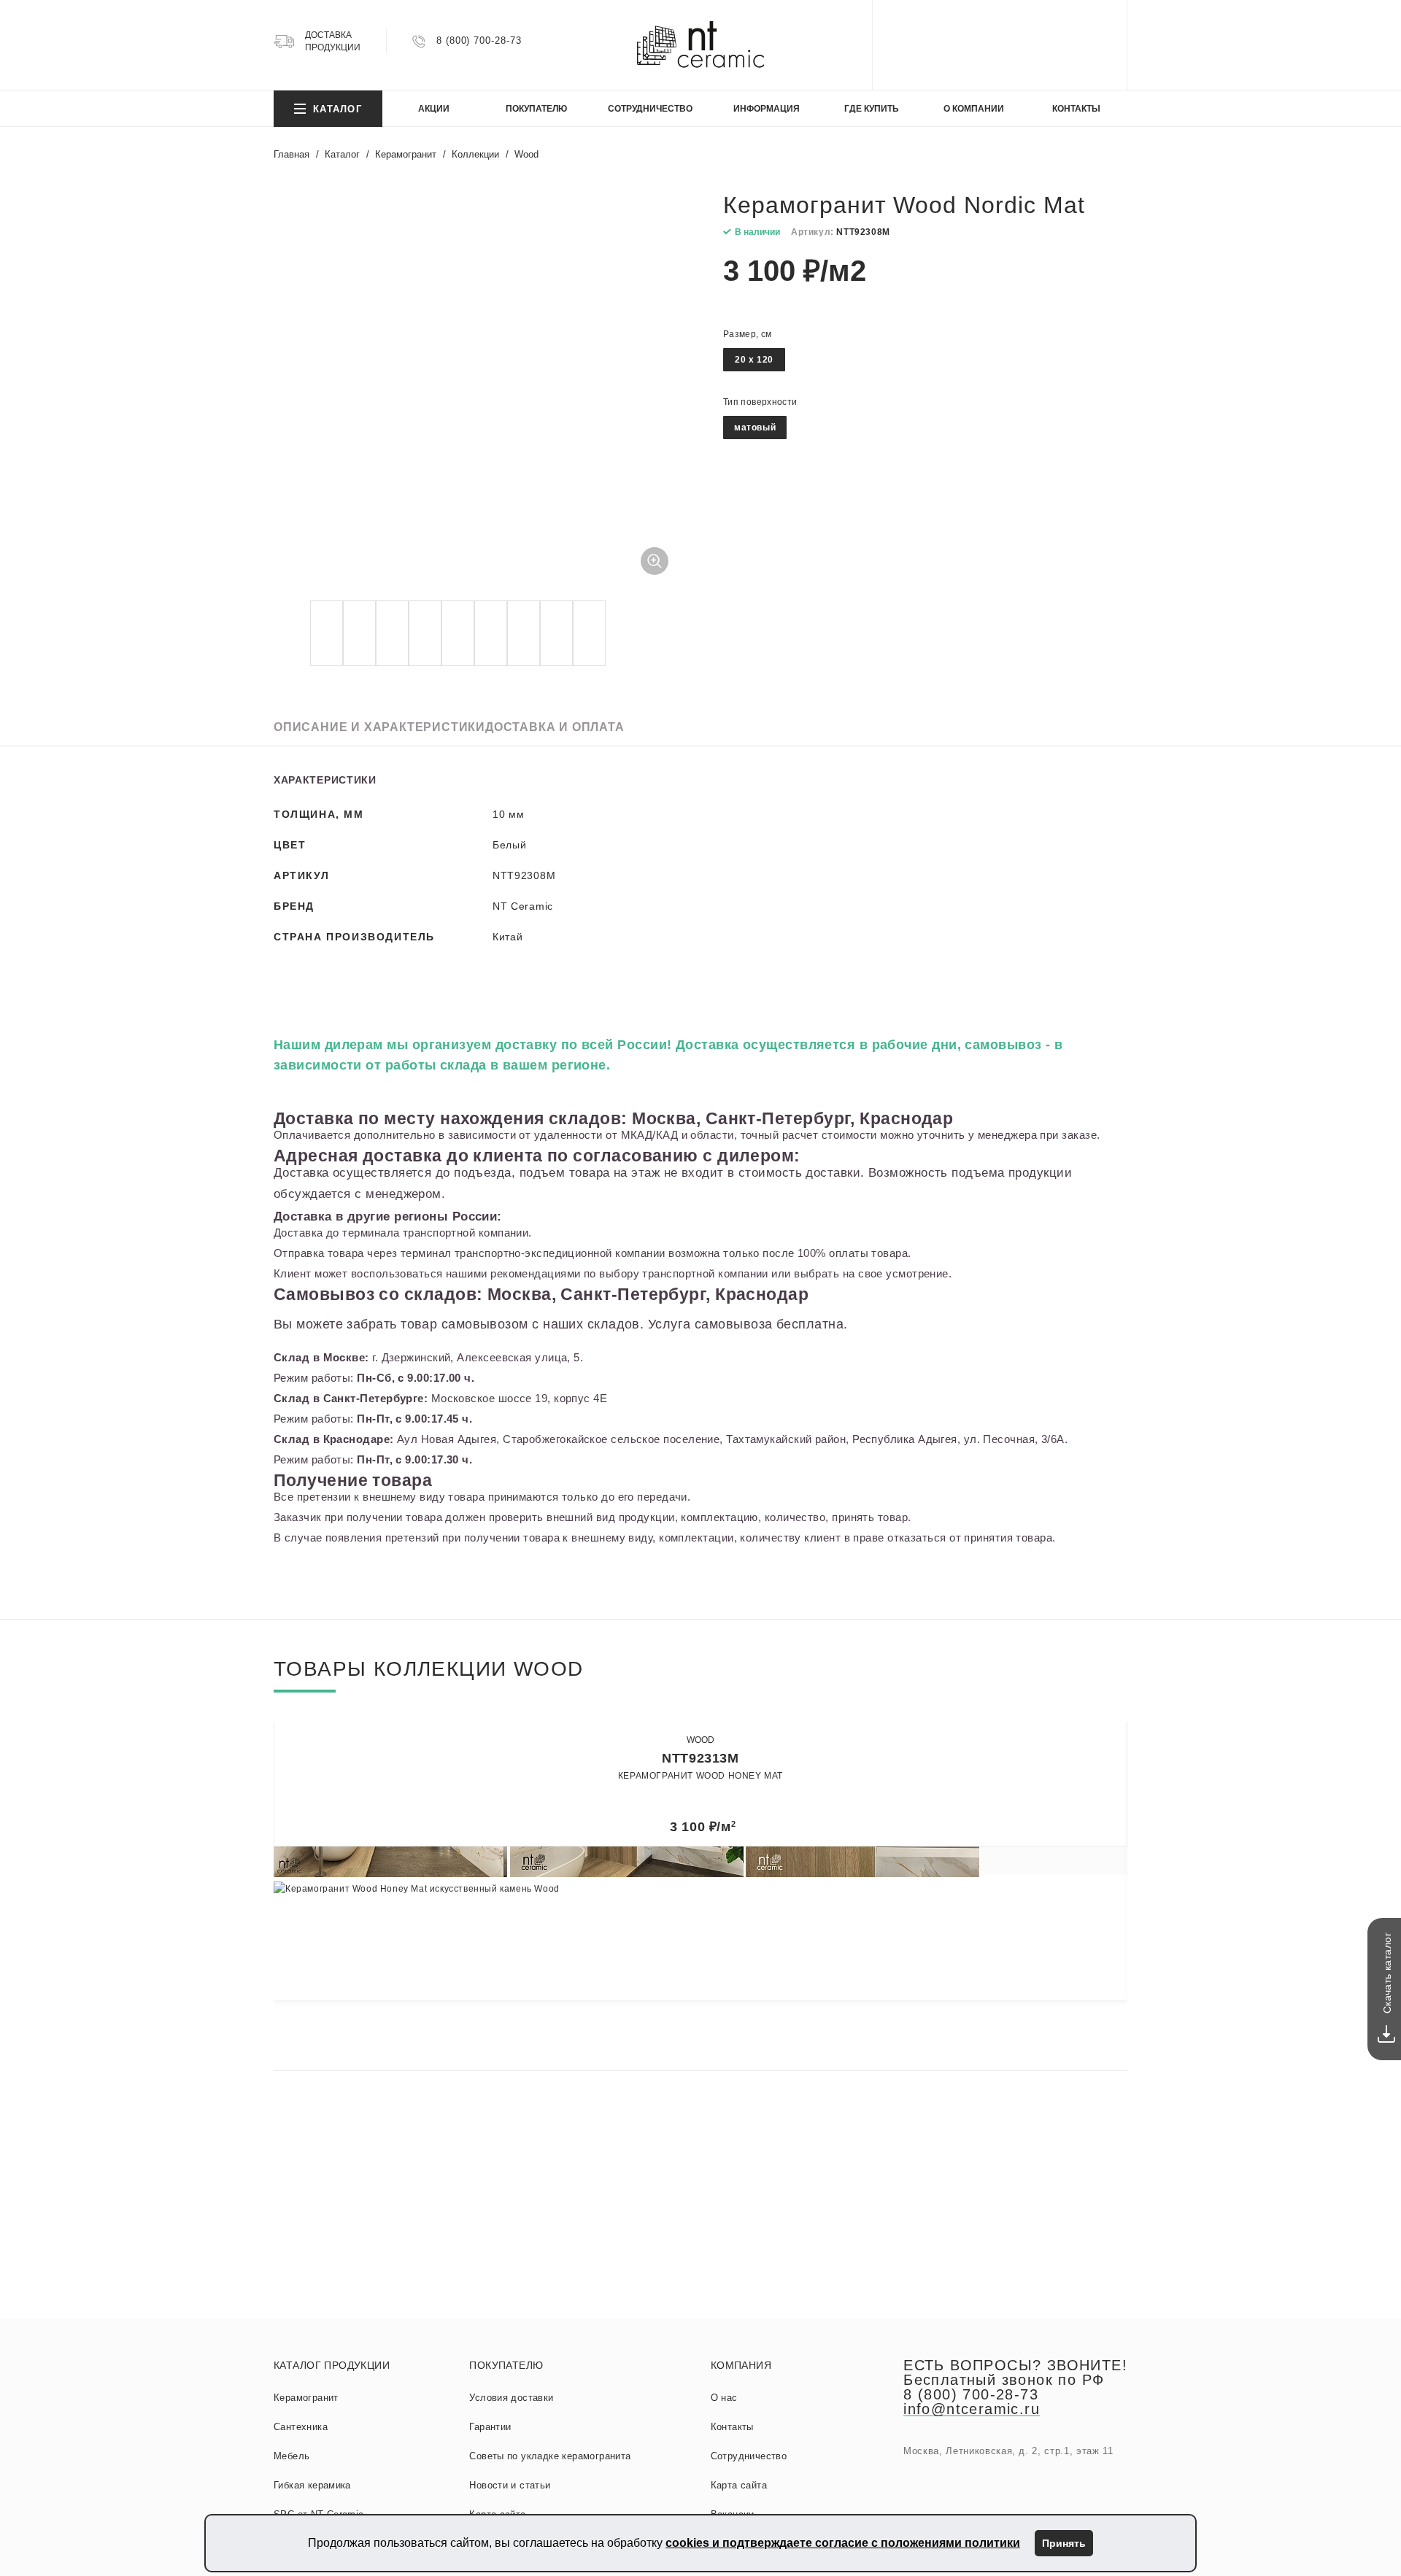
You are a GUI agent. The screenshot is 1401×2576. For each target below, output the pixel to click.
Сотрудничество (749, 2456)
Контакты (732, 2427)
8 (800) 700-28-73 (479, 40)
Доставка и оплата (555, 727)
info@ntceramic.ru (972, 2409)
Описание (379, 727)
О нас (724, 2398)
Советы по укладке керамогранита (550, 2456)
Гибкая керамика (312, 2485)
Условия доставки (511, 2398)
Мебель (292, 2456)
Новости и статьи (510, 2485)
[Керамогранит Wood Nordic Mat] (478, 392)
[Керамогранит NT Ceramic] (700, 45)
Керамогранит (306, 2398)
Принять (1064, 2543)
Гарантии (490, 2427)
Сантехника (301, 2427)
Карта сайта (739, 2485)
